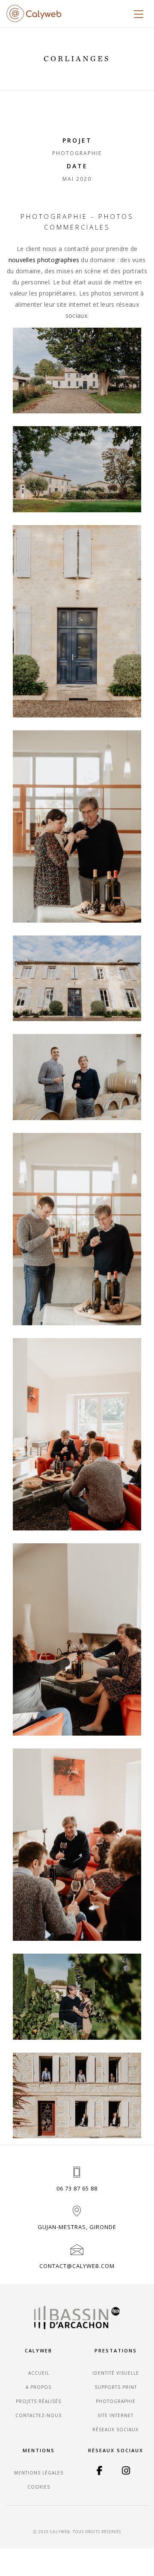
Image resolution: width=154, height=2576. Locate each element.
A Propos (38, 2387)
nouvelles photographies (44, 260)
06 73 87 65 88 (77, 2188)
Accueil (39, 2373)
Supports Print (116, 2387)
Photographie (116, 2401)
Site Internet (115, 2415)
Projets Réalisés (38, 2401)
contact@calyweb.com (77, 2266)
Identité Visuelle (116, 2373)
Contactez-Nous (38, 2415)
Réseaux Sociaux (115, 2430)
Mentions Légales (39, 2473)
